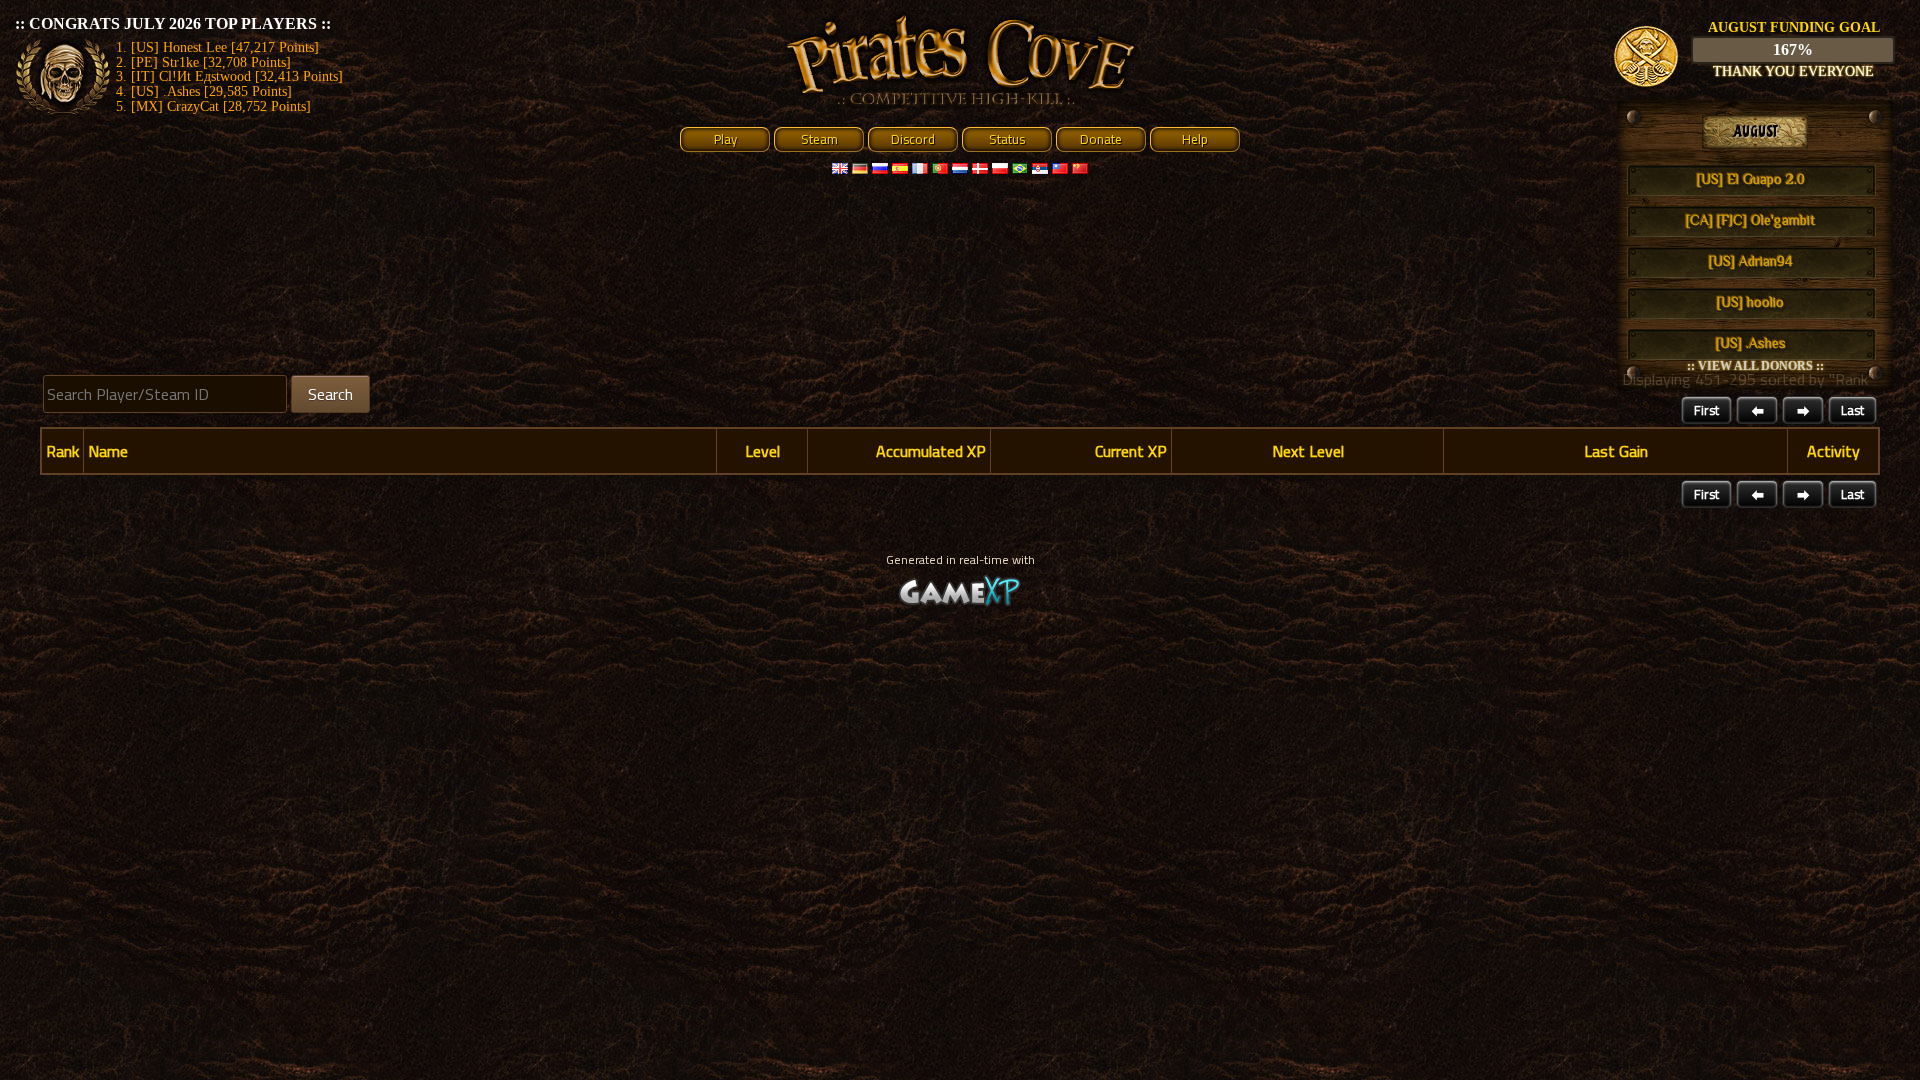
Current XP (1131, 451)
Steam (819, 139)
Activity (1833, 451)
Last (1852, 410)
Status (1007, 139)
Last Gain (1616, 451)
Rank (62, 451)
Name (108, 451)
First (1706, 410)
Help (1195, 139)
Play (725, 139)
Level (762, 451)
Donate (1101, 139)
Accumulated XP (931, 451)
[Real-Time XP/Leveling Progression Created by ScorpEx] (960, 603)
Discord (913, 139)
